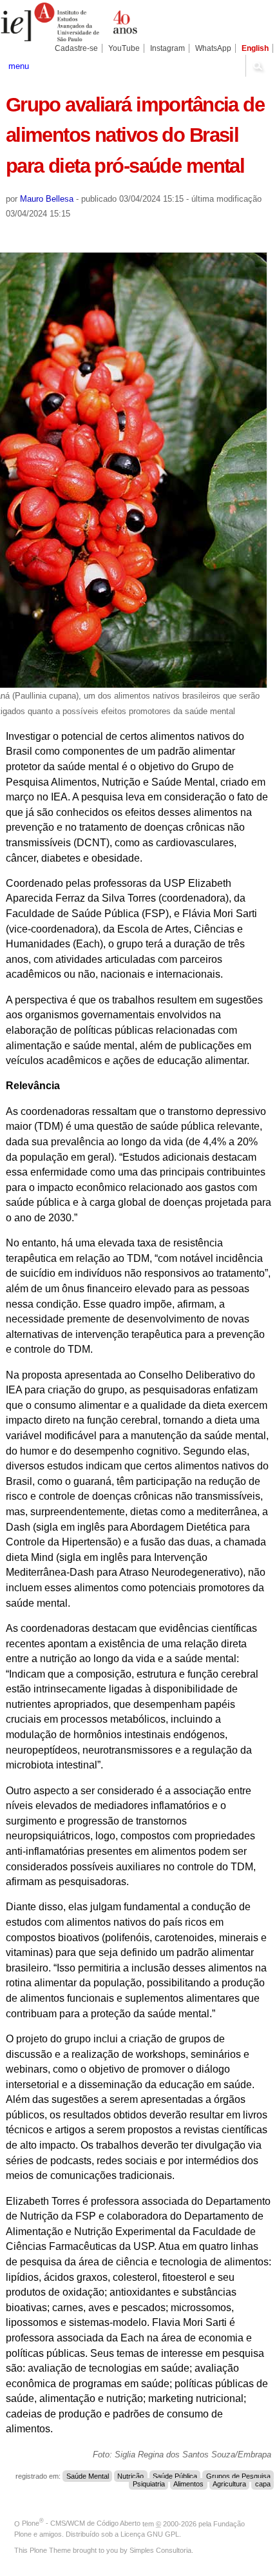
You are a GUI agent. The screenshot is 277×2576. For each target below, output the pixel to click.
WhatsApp (213, 48)
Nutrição (130, 2476)
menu (19, 66)
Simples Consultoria (160, 2550)
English (255, 48)
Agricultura (229, 2484)
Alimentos (188, 2484)
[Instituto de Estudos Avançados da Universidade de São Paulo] (69, 22)
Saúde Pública (175, 2476)
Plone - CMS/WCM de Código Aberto (81, 2523)
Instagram (167, 48)
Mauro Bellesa (47, 199)
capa (263, 2484)
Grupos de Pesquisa (238, 2476)
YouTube (124, 48)
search (258, 66)
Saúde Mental (88, 2476)
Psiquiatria (149, 2484)
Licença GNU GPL (150, 2534)
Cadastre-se (76, 48)
